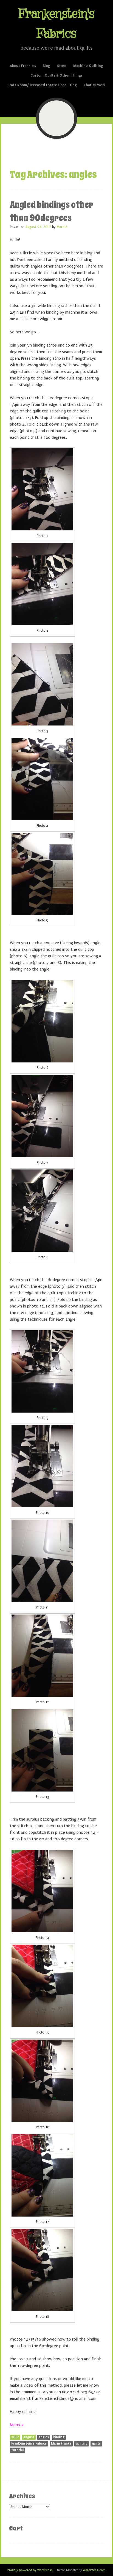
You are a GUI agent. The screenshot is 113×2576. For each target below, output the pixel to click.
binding (59, 2437)
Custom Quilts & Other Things (56, 75)
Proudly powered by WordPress (30, 2570)
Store (62, 66)
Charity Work (95, 85)
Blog (46, 66)
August (29, 2437)
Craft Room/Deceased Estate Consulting (42, 85)
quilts (96, 2443)
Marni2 (62, 227)
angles (44, 2437)
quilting (82, 2443)
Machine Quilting (88, 66)
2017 (15, 2437)
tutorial (17, 2450)
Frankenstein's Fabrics (29, 2443)
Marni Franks (61, 2443)
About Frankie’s (23, 66)
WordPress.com (94, 2570)
